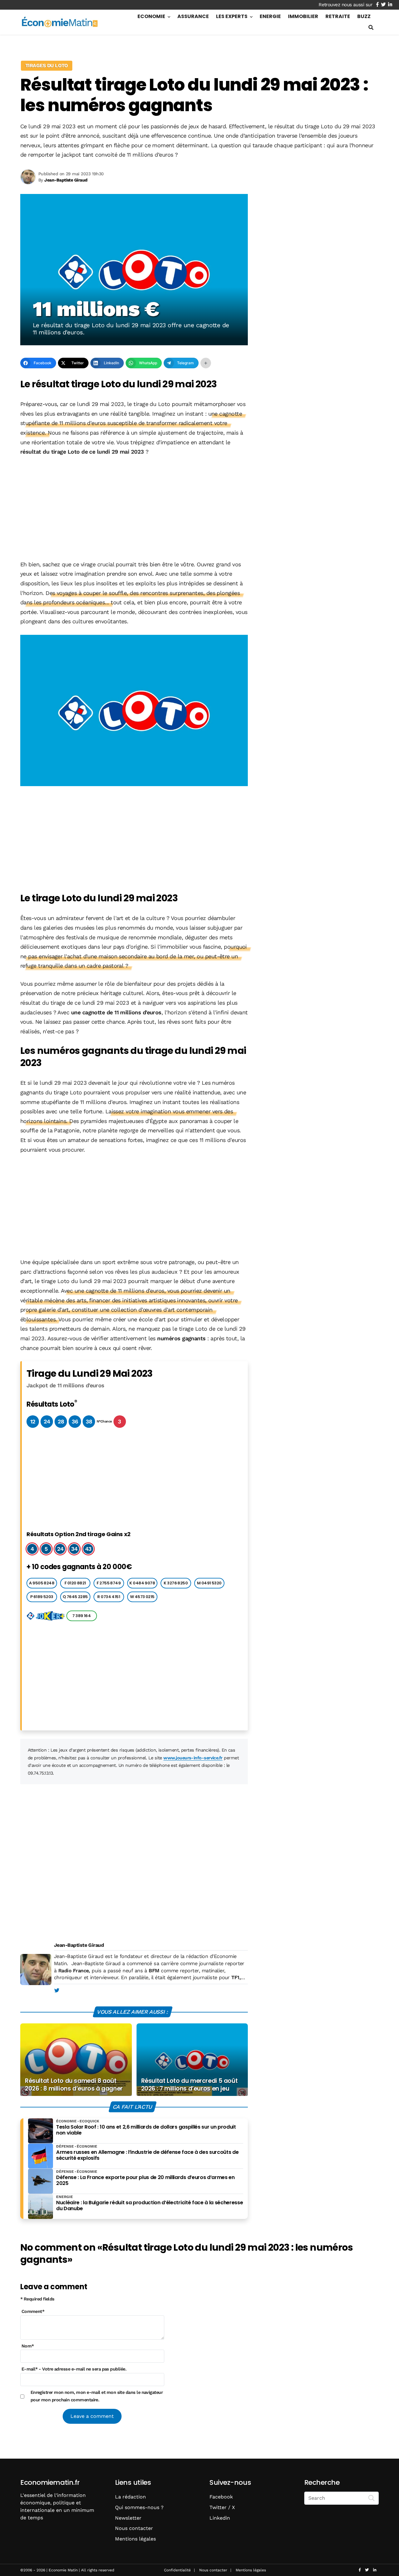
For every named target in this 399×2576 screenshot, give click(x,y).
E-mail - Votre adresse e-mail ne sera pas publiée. (74, 2369)
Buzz (364, 16)
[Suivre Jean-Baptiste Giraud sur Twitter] (57, 1991)
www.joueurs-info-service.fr (193, 1758)
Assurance (193, 16)
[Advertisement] (134, 509)
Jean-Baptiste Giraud (79, 1945)
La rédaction (130, 2497)
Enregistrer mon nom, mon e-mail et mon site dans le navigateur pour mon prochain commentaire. (97, 2396)
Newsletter (128, 2518)
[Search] (372, 2498)
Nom (28, 2346)
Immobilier (303, 16)
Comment (33, 2311)
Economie (151, 16)
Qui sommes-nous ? (139, 2507)
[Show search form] (371, 28)
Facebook (221, 2497)
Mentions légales (135, 2539)
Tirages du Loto (47, 66)
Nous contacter (134, 2528)
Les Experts (232, 16)
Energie (270, 16)
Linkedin (220, 2518)
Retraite (338, 16)
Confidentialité (177, 2570)
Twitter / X (222, 2507)
